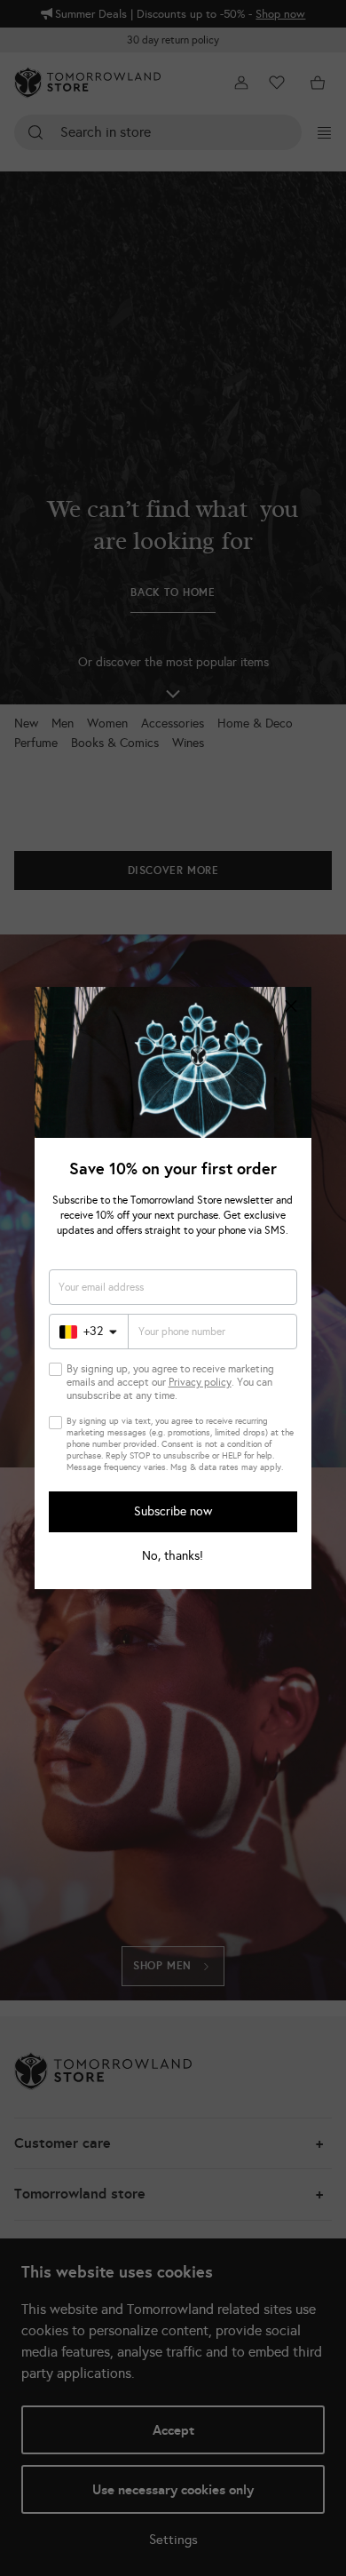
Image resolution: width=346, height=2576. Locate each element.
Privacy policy (200, 1382)
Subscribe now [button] (173, 1511)
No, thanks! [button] (173, 1556)
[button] (291, 1007)
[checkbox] (55, 1369)
